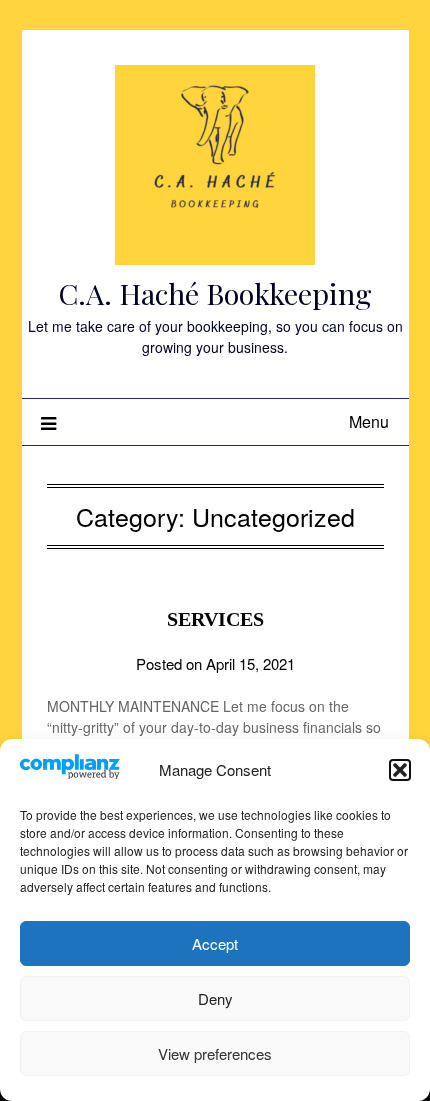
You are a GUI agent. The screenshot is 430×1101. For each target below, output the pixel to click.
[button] (400, 770)
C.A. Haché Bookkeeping (215, 293)
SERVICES (215, 619)
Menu (369, 421)
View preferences (215, 1053)
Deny (215, 998)
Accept (215, 943)
